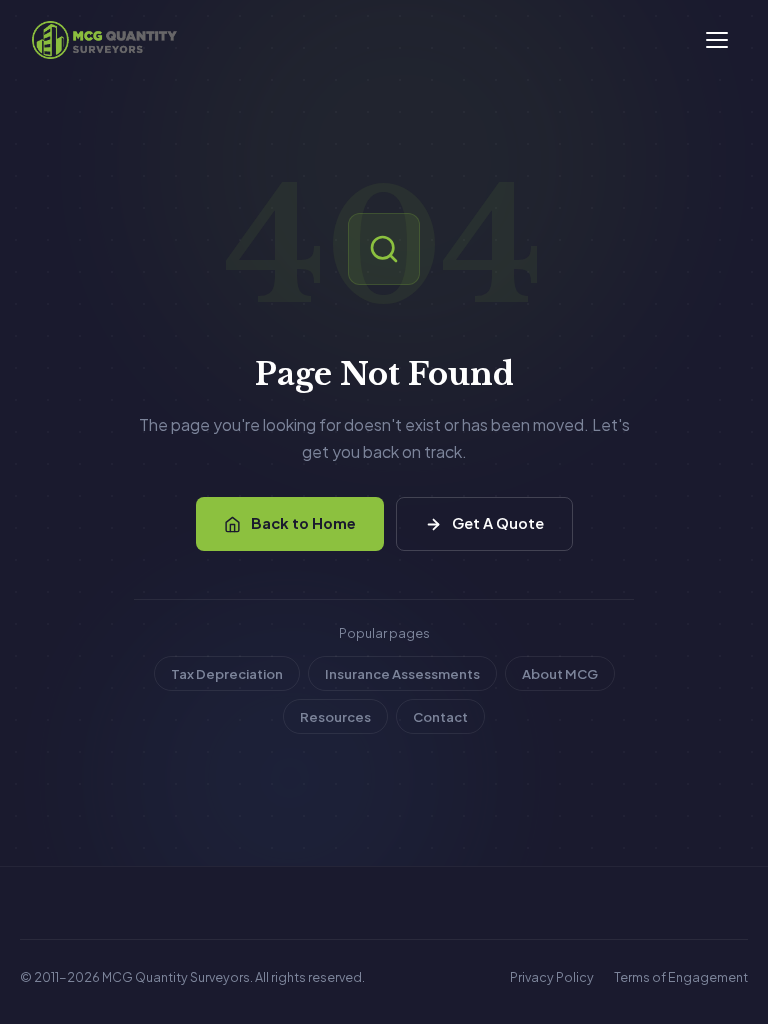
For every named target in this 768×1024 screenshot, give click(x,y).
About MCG (560, 673)
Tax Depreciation (227, 673)
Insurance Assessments (402, 673)
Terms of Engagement (681, 977)
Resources (335, 716)
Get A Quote (498, 523)
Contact (440, 716)
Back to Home (303, 523)
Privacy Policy (552, 977)
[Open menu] (717, 40)
